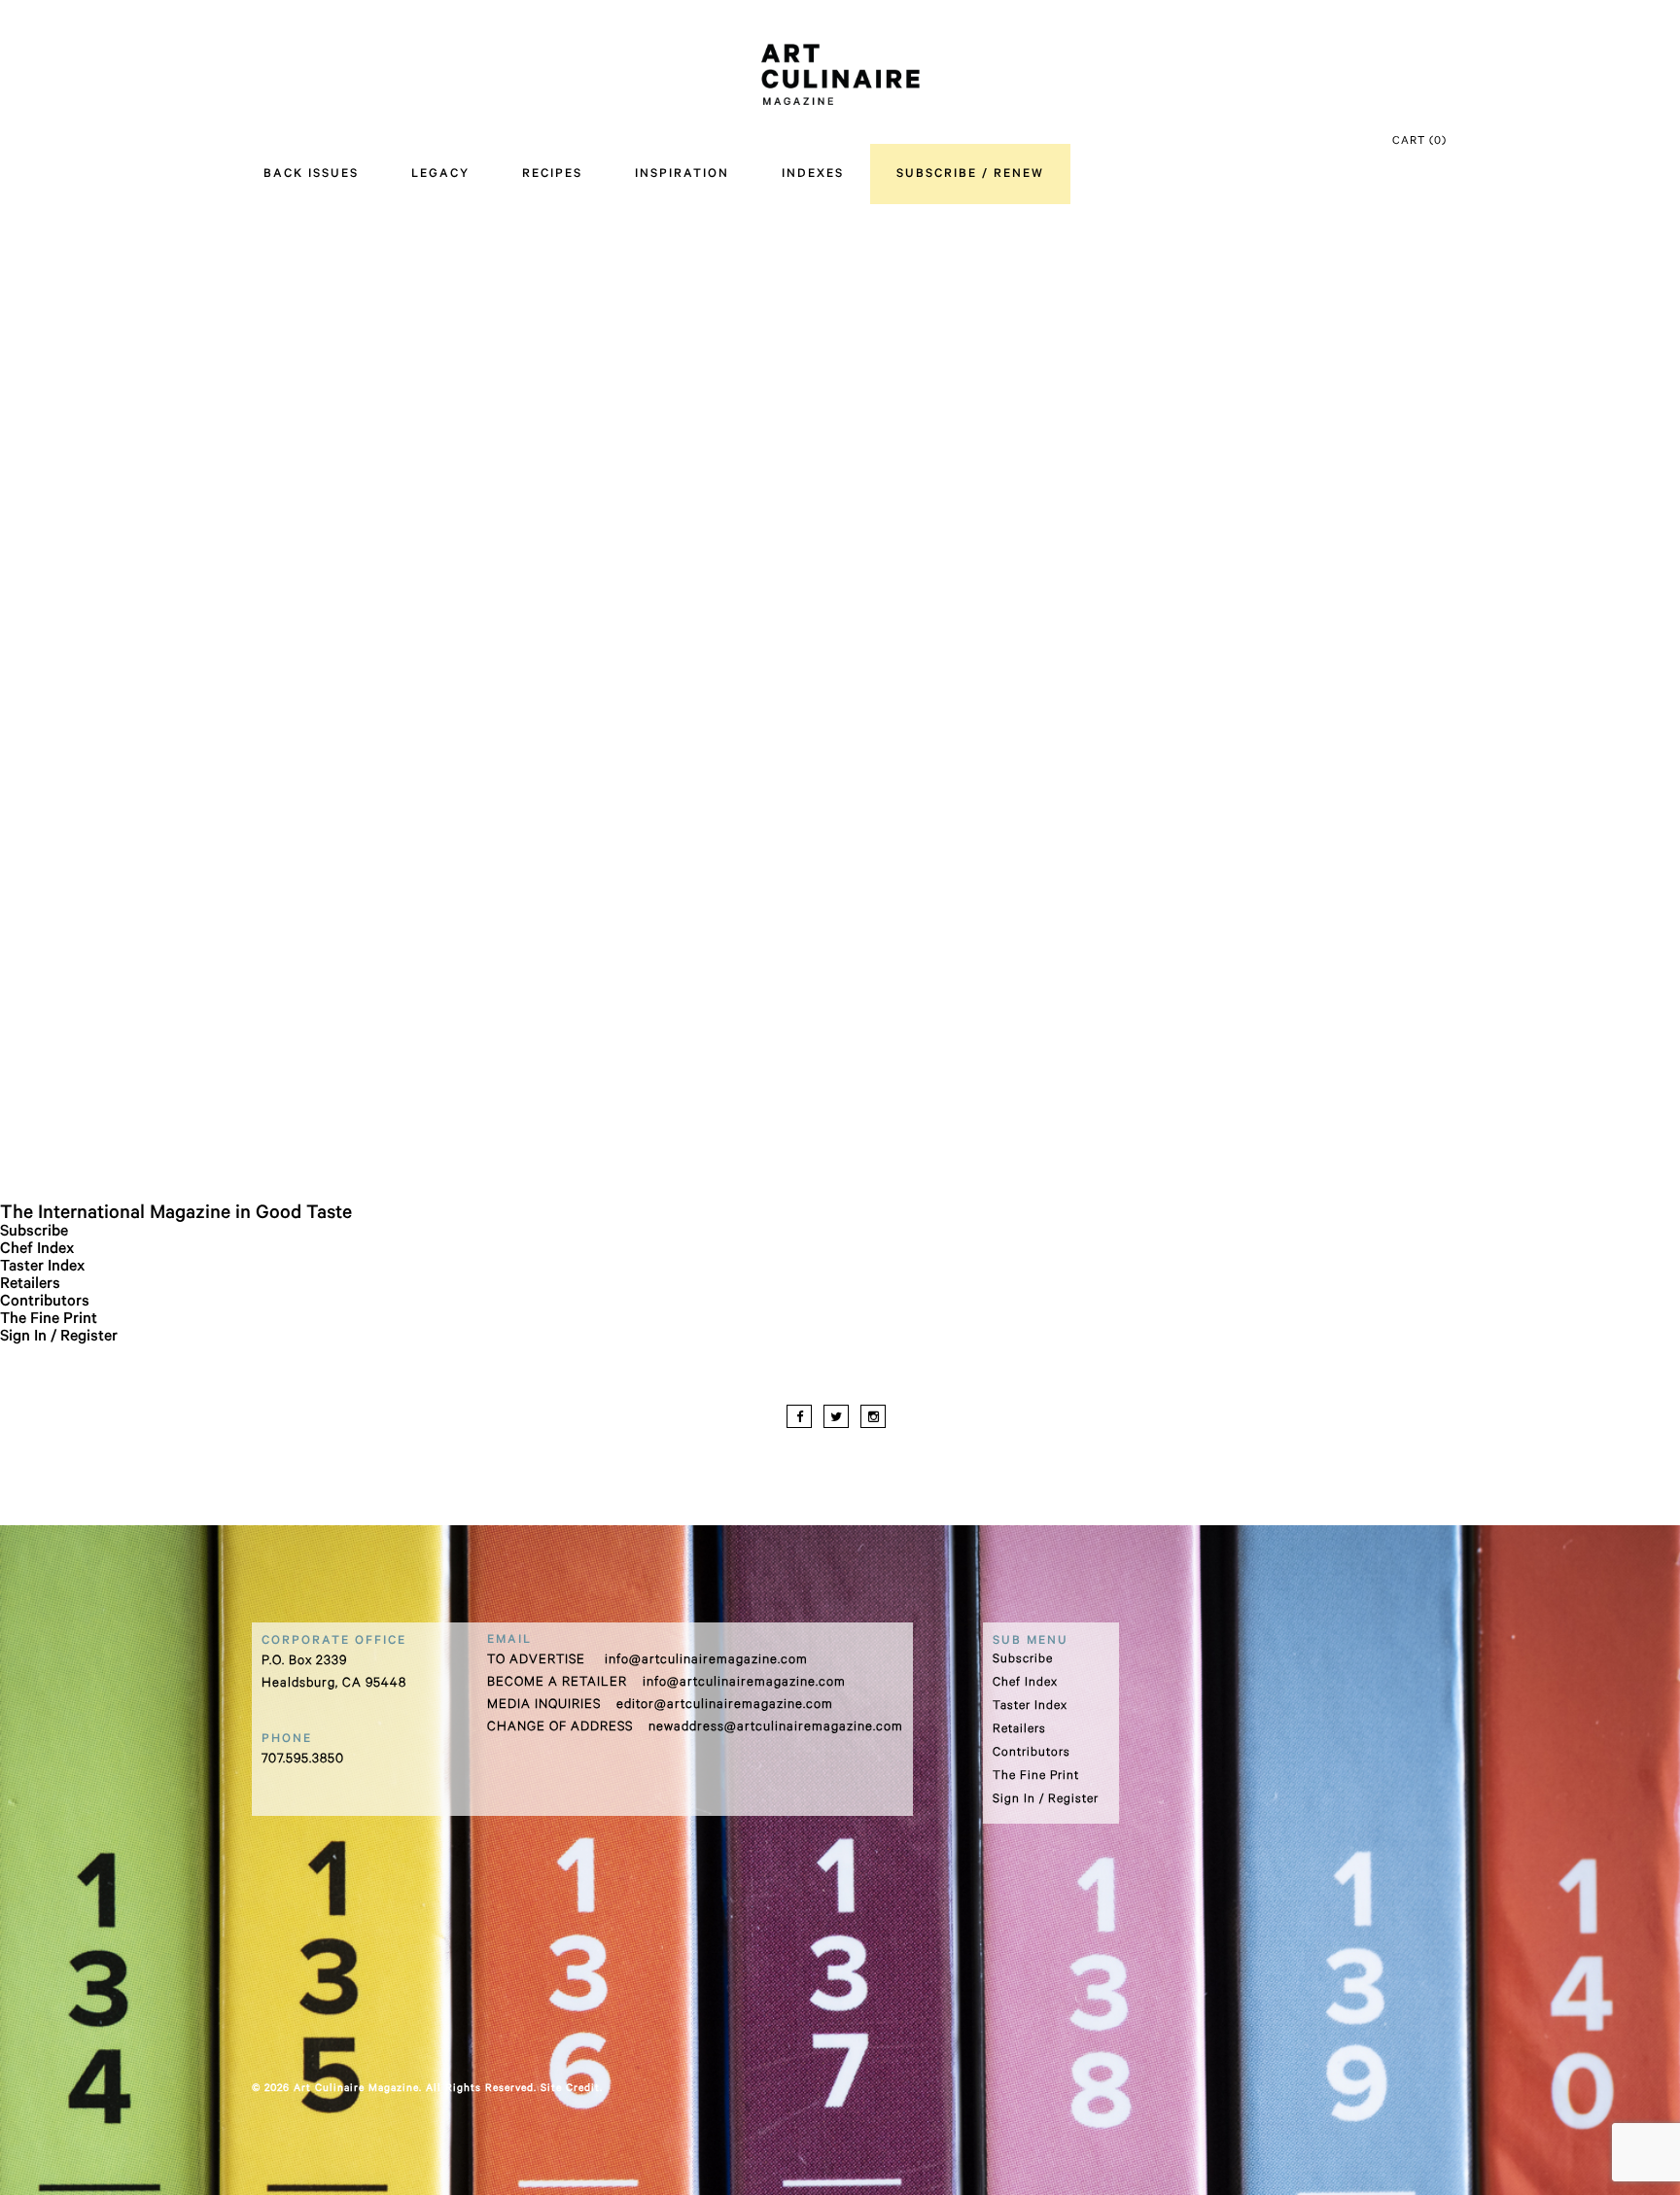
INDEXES (813, 175)
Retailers (30, 1285)
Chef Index (37, 1250)
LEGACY (440, 175)
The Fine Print (49, 1320)
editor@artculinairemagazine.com (725, 1706)
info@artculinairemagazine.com (706, 1661)
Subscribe (34, 1233)
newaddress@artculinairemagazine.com (776, 1728)
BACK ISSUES (311, 175)
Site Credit (570, 2089)
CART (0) (1419, 142)
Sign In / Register (59, 1338)
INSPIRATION (682, 175)
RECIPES (552, 175)
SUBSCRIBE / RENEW (970, 175)
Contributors (45, 1303)
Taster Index (42, 1268)
